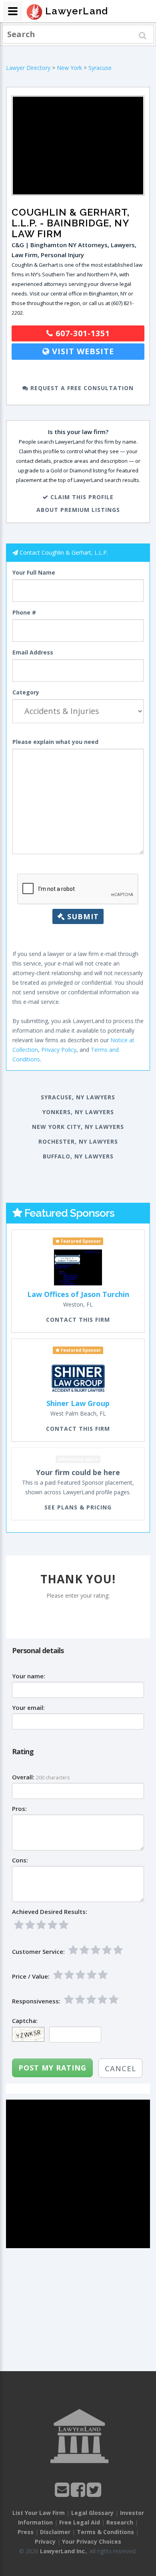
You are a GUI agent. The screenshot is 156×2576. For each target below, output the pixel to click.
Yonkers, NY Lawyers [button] (78, 1112)
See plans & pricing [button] (78, 1507)
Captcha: (25, 2021)
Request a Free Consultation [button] (81, 388)
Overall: (23, 1777)
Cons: (20, 1860)
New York (69, 68)
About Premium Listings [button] (78, 510)
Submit (82, 916)
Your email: (28, 1708)
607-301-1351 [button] (82, 333)
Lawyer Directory (28, 68)
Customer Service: (38, 1952)
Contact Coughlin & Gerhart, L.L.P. (64, 552)
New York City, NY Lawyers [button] (78, 1127)
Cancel (120, 2068)
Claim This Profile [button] (81, 497)
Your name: (29, 1676)
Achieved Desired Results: (50, 1912)
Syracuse (100, 68)
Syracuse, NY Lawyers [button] (78, 1097)
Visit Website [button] (82, 351)
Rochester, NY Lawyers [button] (78, 1141)
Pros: (19, 1809)
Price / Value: (31, 1976)
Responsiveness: (36, 2001)
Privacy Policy (59, 1050)
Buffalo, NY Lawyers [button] (78, 1156)
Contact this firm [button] (78, 1320)
